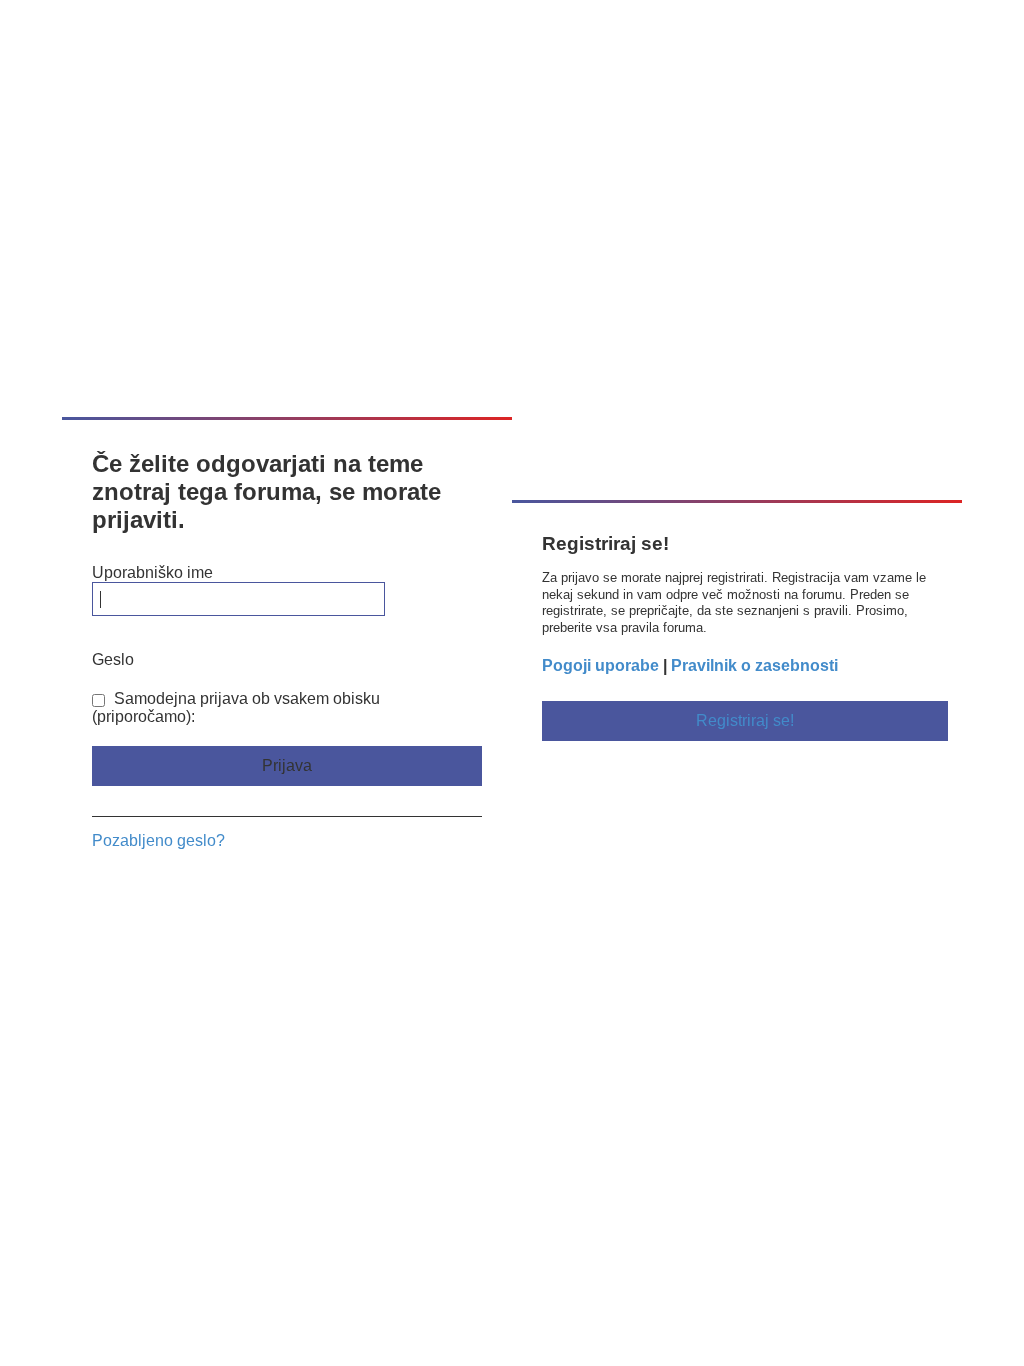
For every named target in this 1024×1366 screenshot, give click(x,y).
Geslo (113, 659)
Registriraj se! (745, 720)
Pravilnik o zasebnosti (754, 665)
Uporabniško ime (152, 572)
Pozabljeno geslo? (158, 840)
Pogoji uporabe (600, 665)
